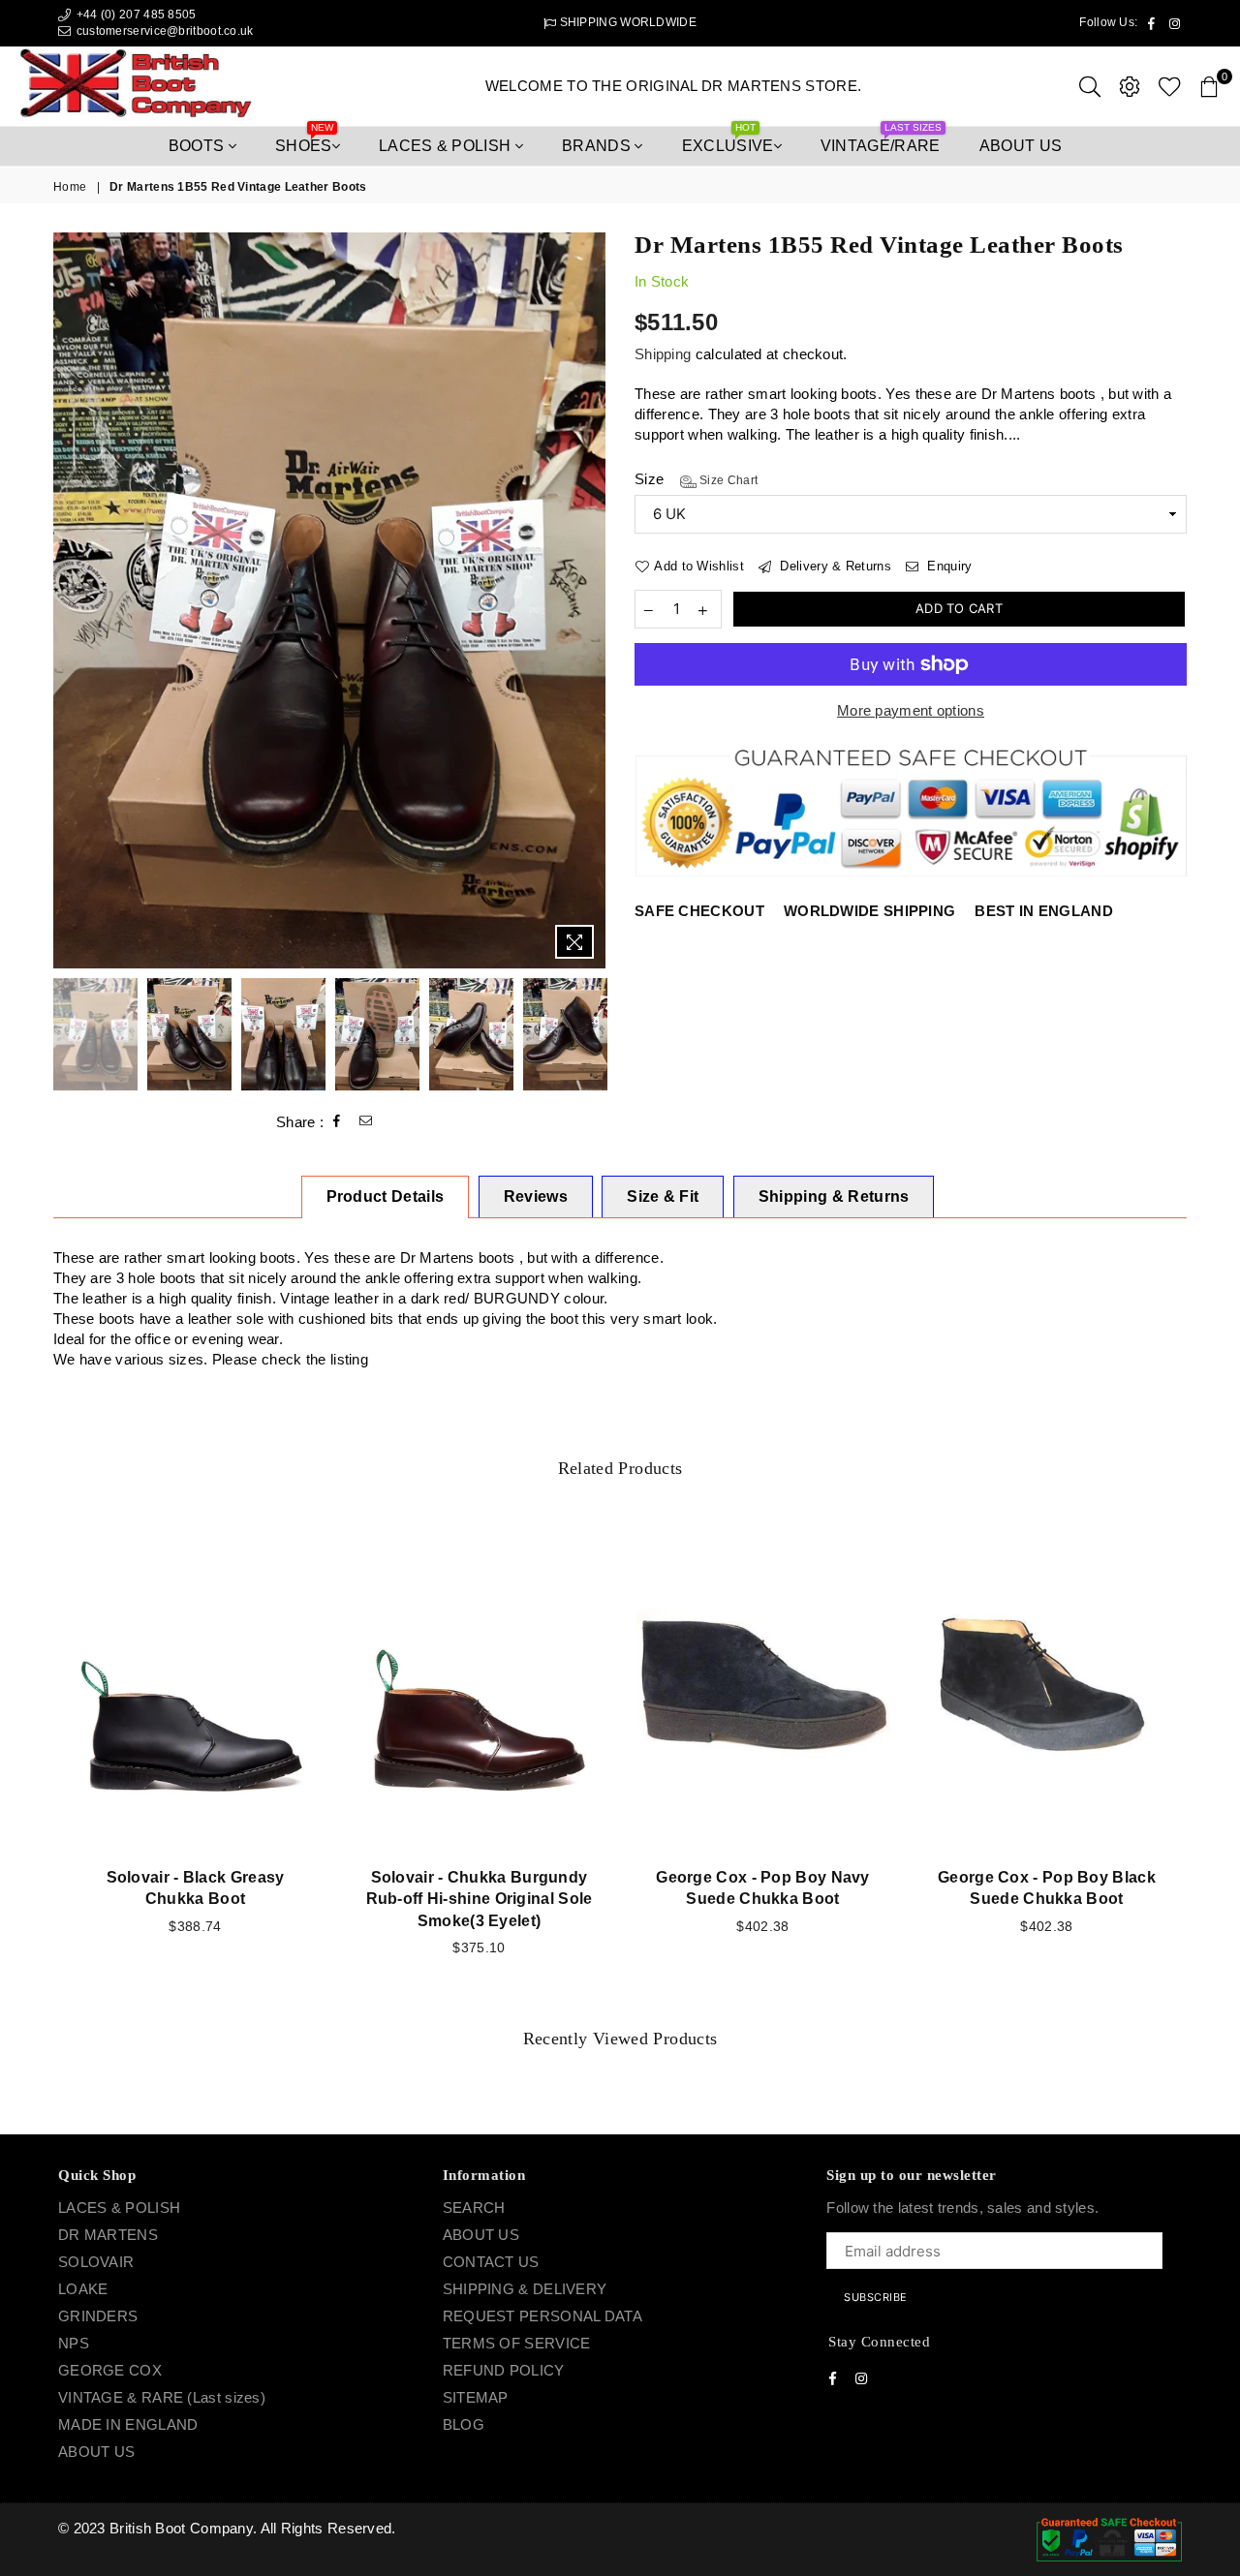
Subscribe (734, 1319)
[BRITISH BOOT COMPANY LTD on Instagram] (637, 1369)
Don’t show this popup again (630, 1408)
